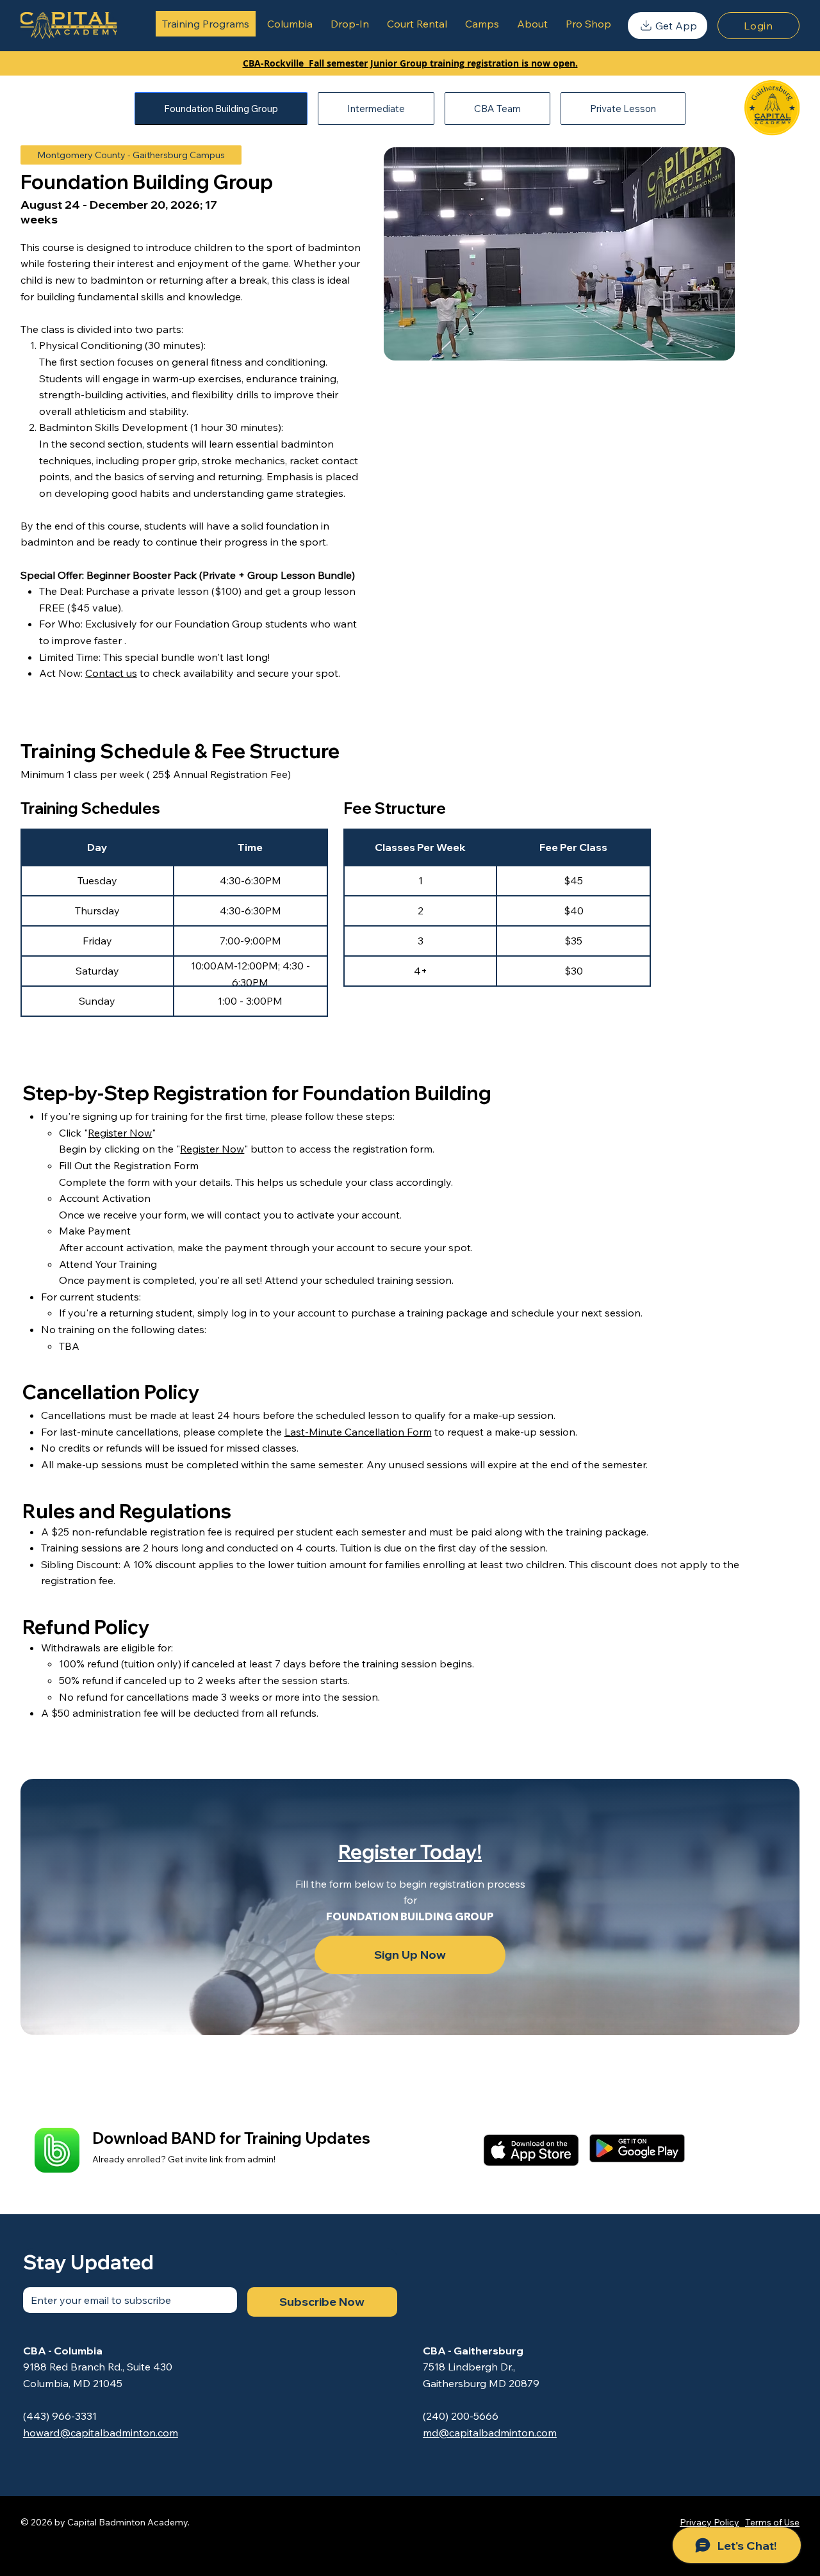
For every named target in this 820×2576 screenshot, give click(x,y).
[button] (668, 26)
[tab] (221, 109)
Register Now (120, 1133)
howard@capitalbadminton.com (101, 2433)
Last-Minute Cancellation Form (358, 1432)
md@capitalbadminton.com (490, 2433)
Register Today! (410, 1852)
